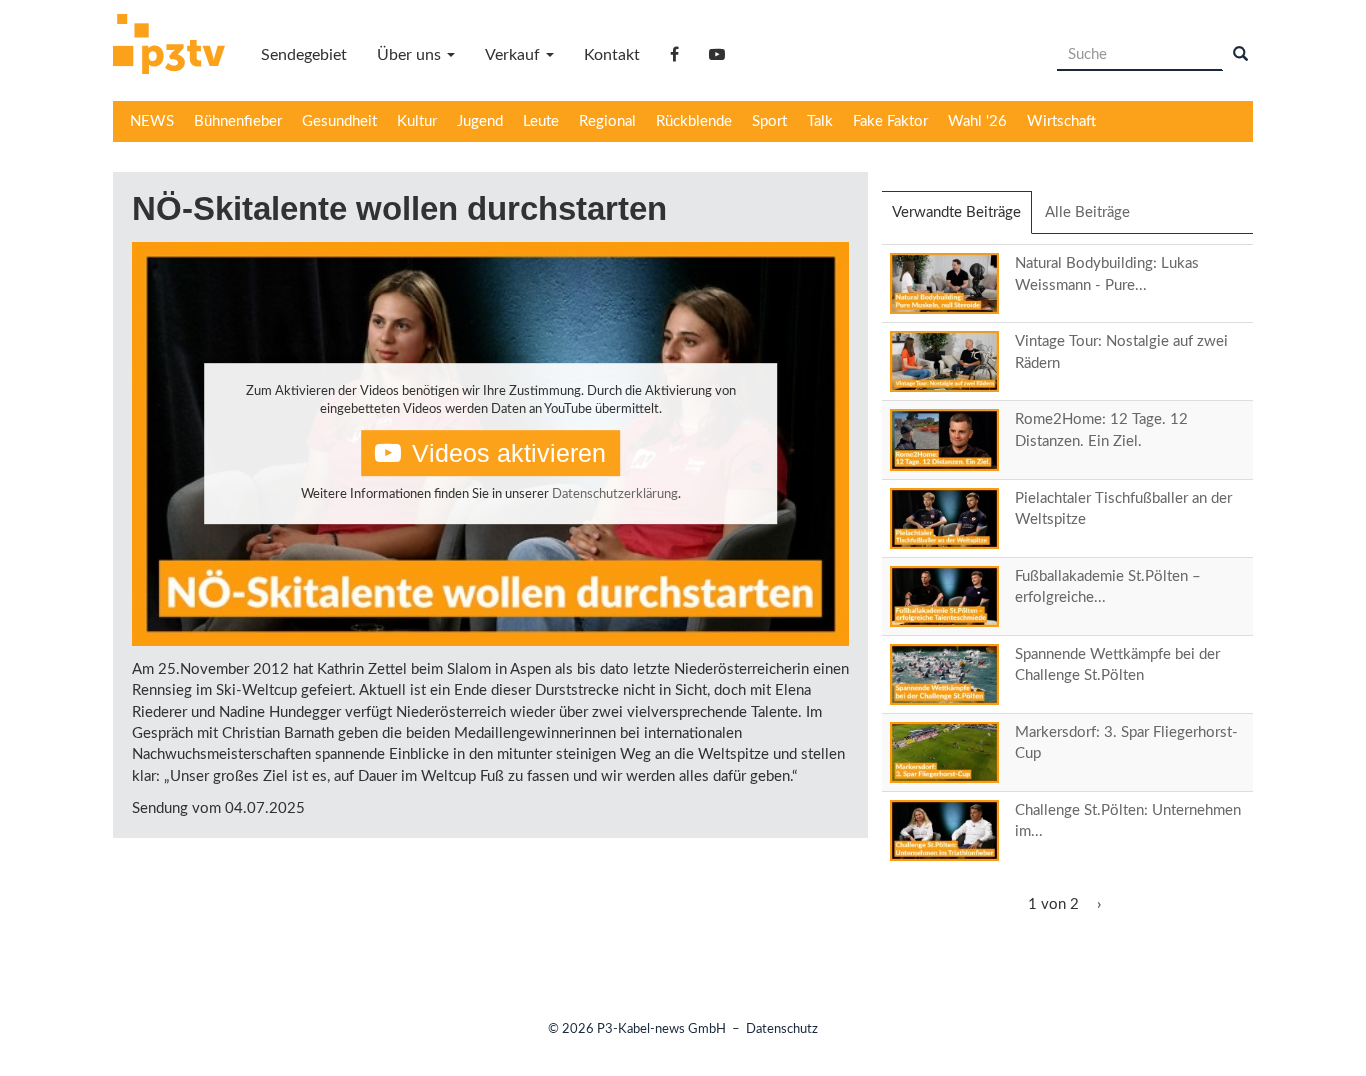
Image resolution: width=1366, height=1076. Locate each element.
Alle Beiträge (1087, 212)
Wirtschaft (1061, 121)
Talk (820, 121)
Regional (607, 121)
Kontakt (612, 55)
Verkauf (514, 55)
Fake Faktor (890, 121)
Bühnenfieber (238, 121)
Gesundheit (339, 121)
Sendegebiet (304, 55)
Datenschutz (782, 1029)
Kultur (417, 121)
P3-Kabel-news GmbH (661, 1029)
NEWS (152, 121)
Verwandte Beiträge (962, 219)
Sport (769, 121)
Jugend (480, 121)
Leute (541, 121)
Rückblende (694, 121)
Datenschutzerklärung (615, 494)
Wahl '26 (977, 121)
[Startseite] (176, 47)
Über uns (411, 55)
